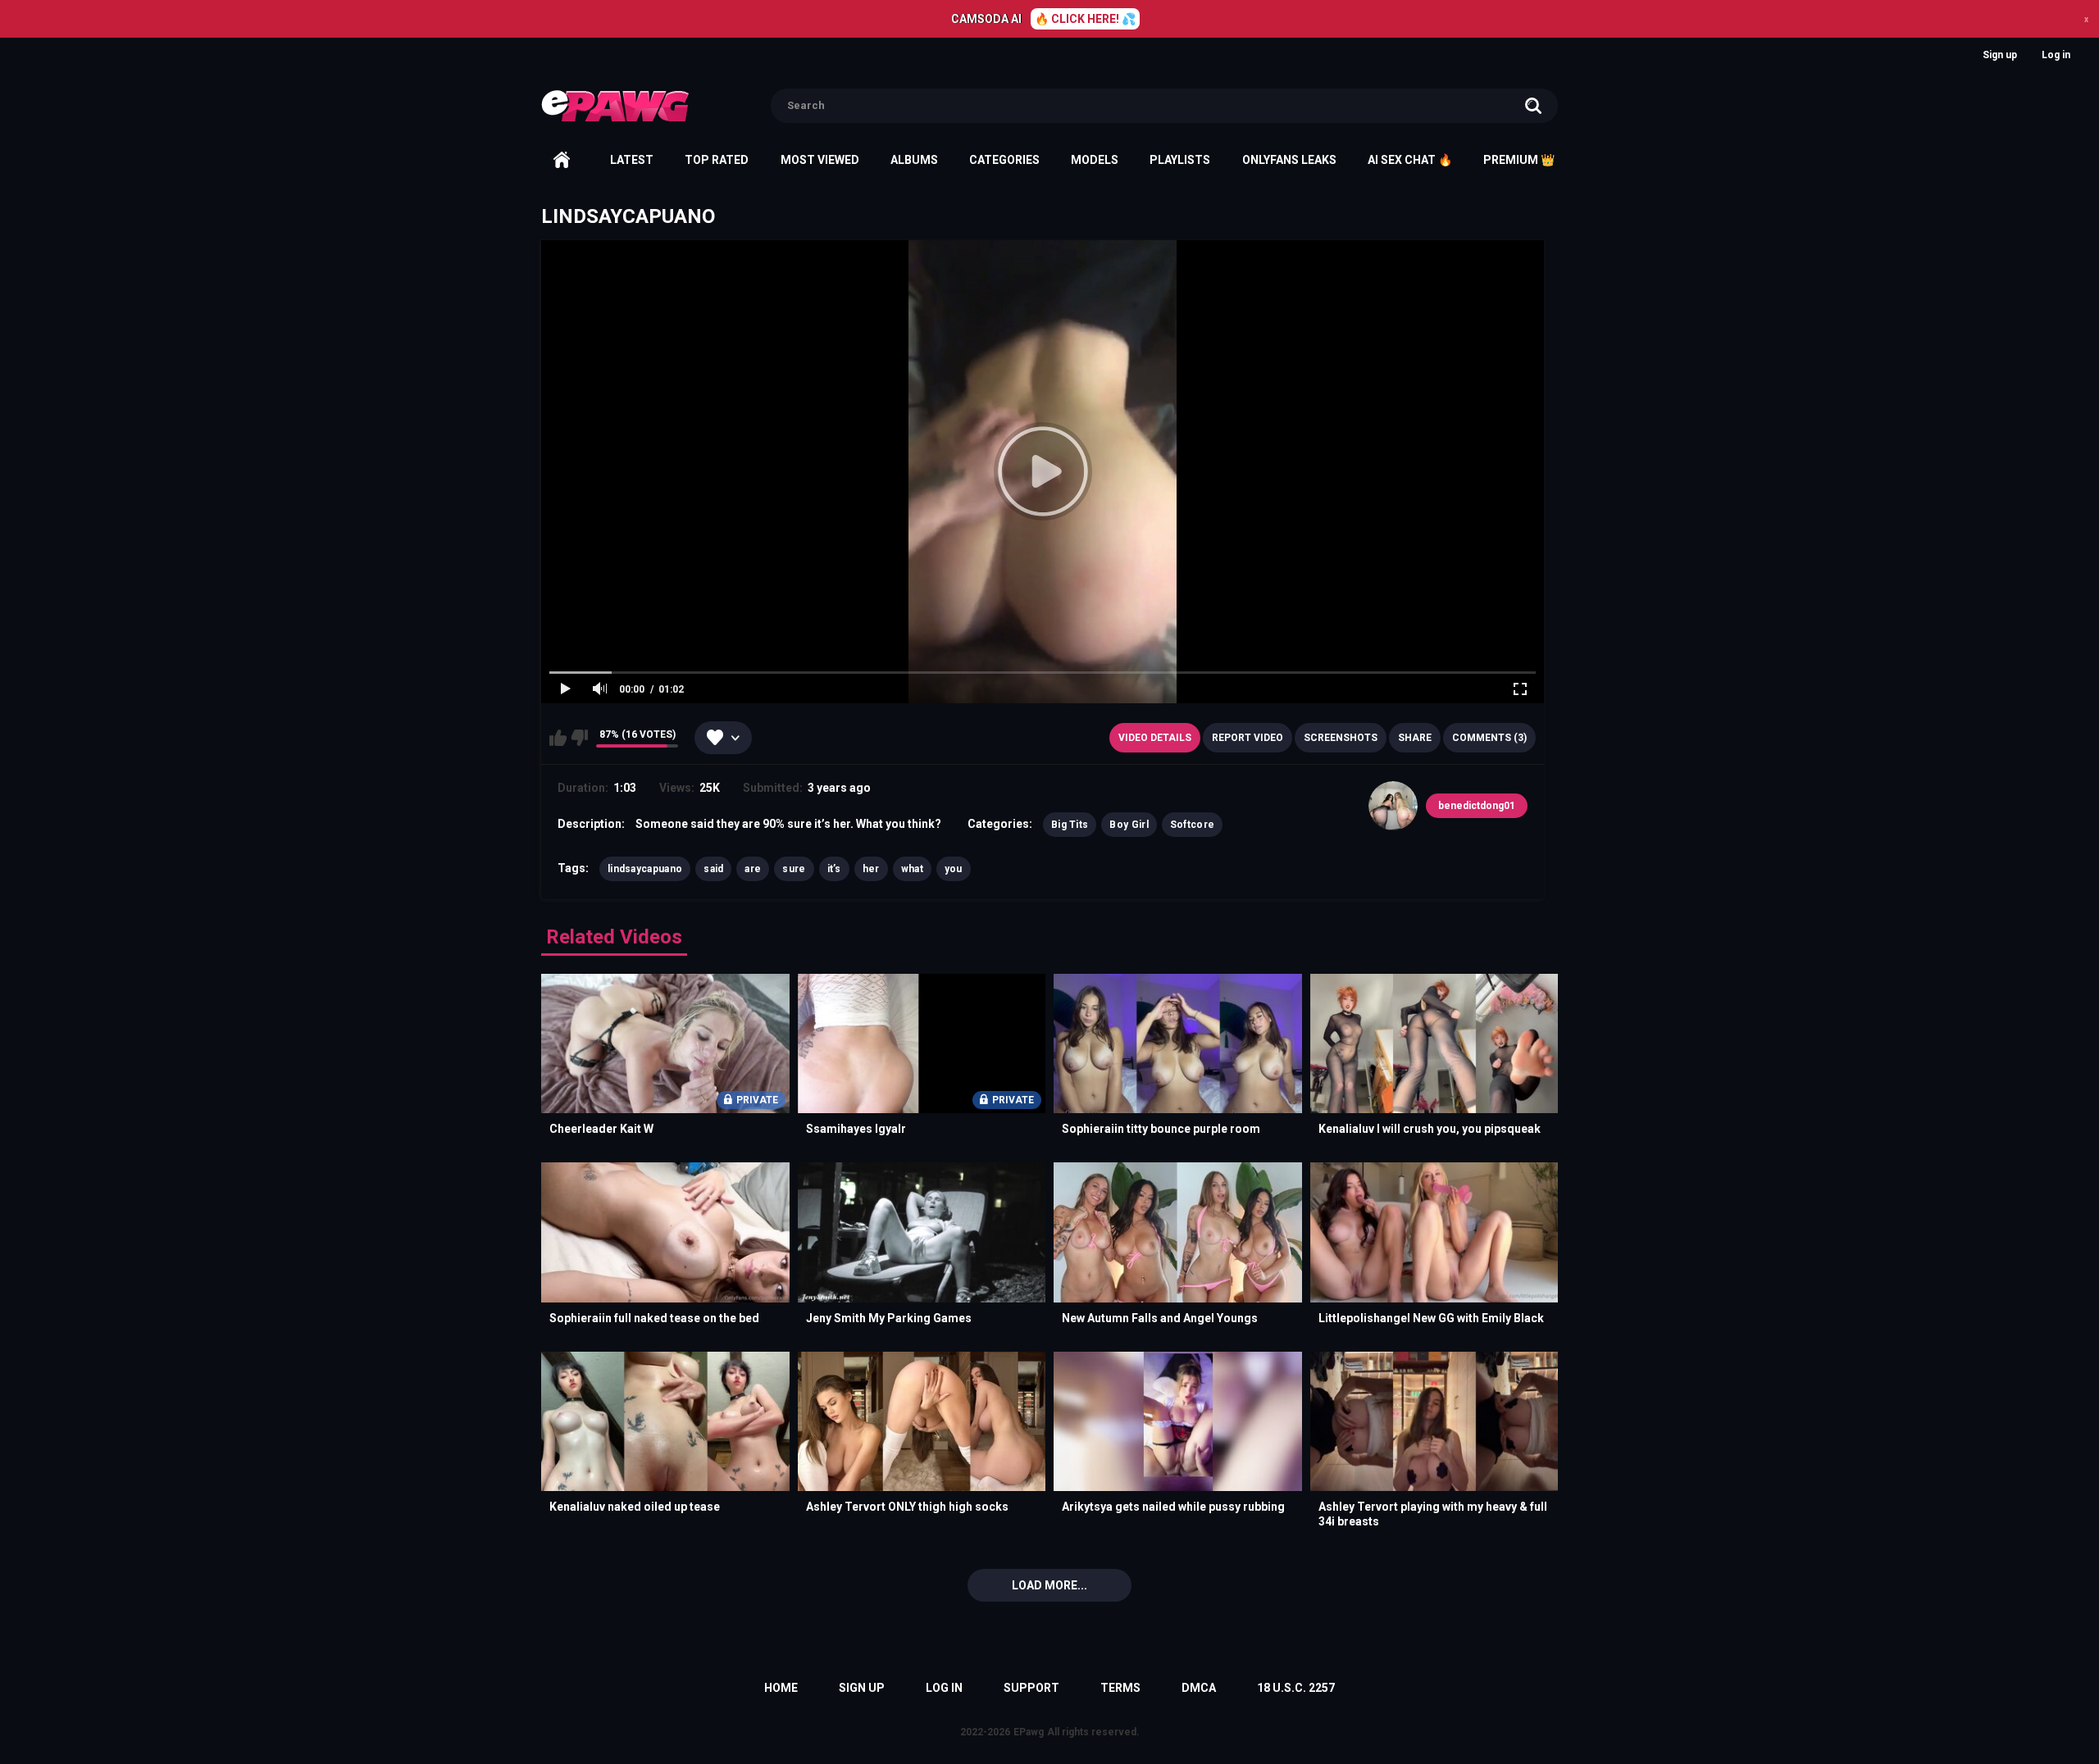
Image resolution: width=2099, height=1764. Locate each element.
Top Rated (717, 160)
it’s (834, 869)
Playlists (1180, 160)
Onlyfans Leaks (1289, 160)
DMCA (1199, 1688)
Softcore (1192, 825)
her (871, 869)
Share (1415, 738)
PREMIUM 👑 (1519, 160)
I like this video (558, 738)
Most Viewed (820, 160)
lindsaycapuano (645, 869)
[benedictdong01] (1393, 806)
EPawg (1029, 1732)
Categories (1004, 160)
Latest (632, 160)
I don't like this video (579, 738)
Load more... (1049, 1585)
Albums (914, 160)
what (912, 869)
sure (794, 869)
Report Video (1248, 738)
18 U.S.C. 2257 (1296, 1688)
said (713, 869)
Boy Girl (1129, 825)
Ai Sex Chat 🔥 (1410, 160)
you (954, 869)
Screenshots (1341, 738)
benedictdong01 (1477, 806)
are (753, 869)
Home (562, 160)
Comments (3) (1489, 738)
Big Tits (1070, 825)
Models (1095, 160)
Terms (1120, 1688)
